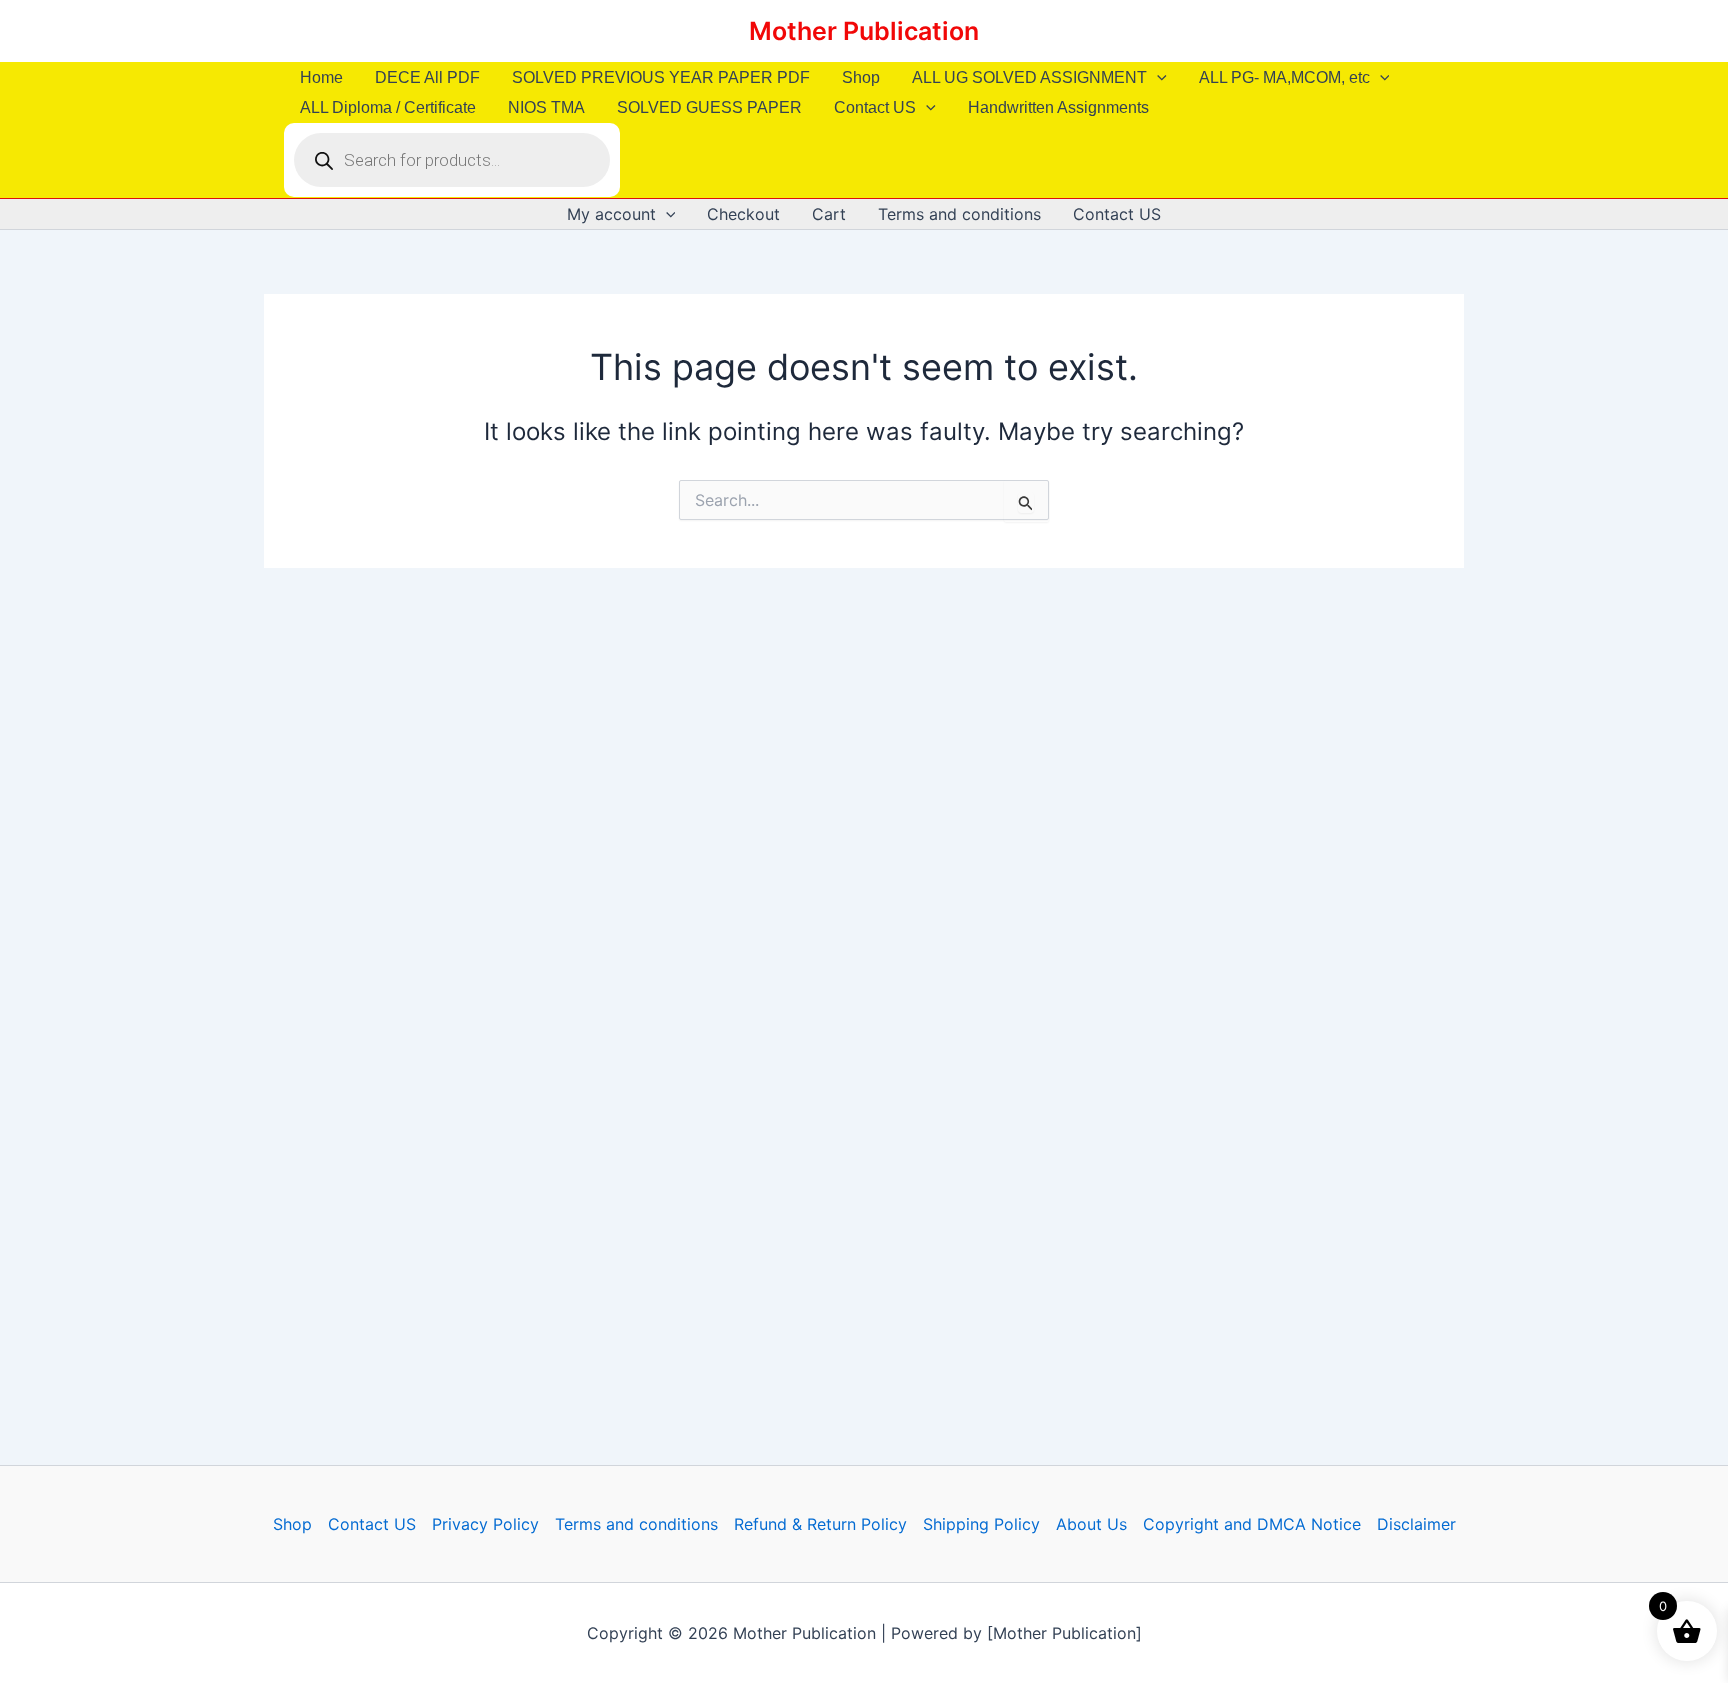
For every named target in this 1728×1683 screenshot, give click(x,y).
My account (611, 214)
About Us (1091, 1524)
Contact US (875, 107)
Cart (829, 214)
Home (321, 77)
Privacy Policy (485, 1524)
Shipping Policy (981, 1524)
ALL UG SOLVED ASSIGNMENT (1029, 77)
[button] (1157, 78)
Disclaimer (1416, 1524)
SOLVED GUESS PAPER (709, 107)
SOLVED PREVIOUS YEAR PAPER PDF (661, 77)
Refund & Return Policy (820, 1524)
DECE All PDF (427, 77)
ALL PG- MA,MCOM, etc (1284, 77)
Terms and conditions (959, 214)
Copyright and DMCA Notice (1252, 1524)
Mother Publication (864, 31)
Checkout (743, 214)
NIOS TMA (546, 107)
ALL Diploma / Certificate (388, 107)
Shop (861, 77)
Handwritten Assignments (1058, 107)
